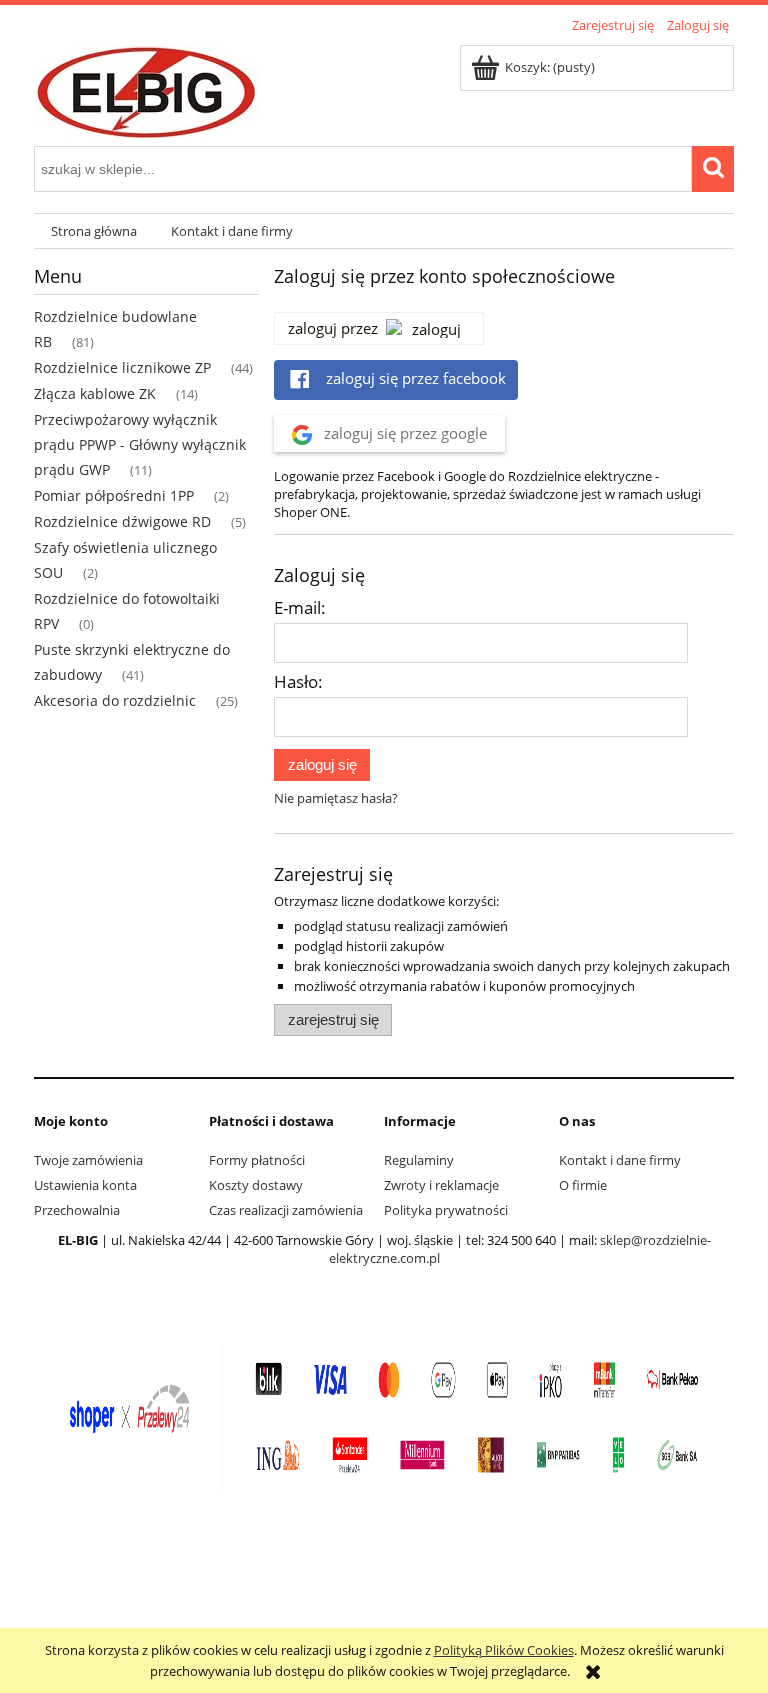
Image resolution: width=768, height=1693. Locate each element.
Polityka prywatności (446, 1210)
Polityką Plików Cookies (504, 1650)
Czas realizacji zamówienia (286, 1210)
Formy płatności (257, 1160)
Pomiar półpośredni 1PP (114, 495)
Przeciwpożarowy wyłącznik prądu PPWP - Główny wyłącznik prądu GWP (140, 444)
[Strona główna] (146, 88)
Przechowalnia (77, 1210)
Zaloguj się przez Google (403, 433)
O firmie (583, 1185)
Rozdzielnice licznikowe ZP (122, 367)
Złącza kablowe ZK (95, 393)
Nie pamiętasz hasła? (336, 798)
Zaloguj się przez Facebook (414, 378)
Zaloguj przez (333, 328)
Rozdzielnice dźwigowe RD (122, 521)
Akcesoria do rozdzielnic (115, 700)
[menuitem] (94, 231)
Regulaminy (419, 1160)
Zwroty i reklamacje (441, 1185)
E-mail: (300, 607)
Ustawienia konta (85, 1185)
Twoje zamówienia (88, 1160)
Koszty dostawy (256, 1185)
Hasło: (298, 681)
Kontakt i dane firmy (620, 1160)
